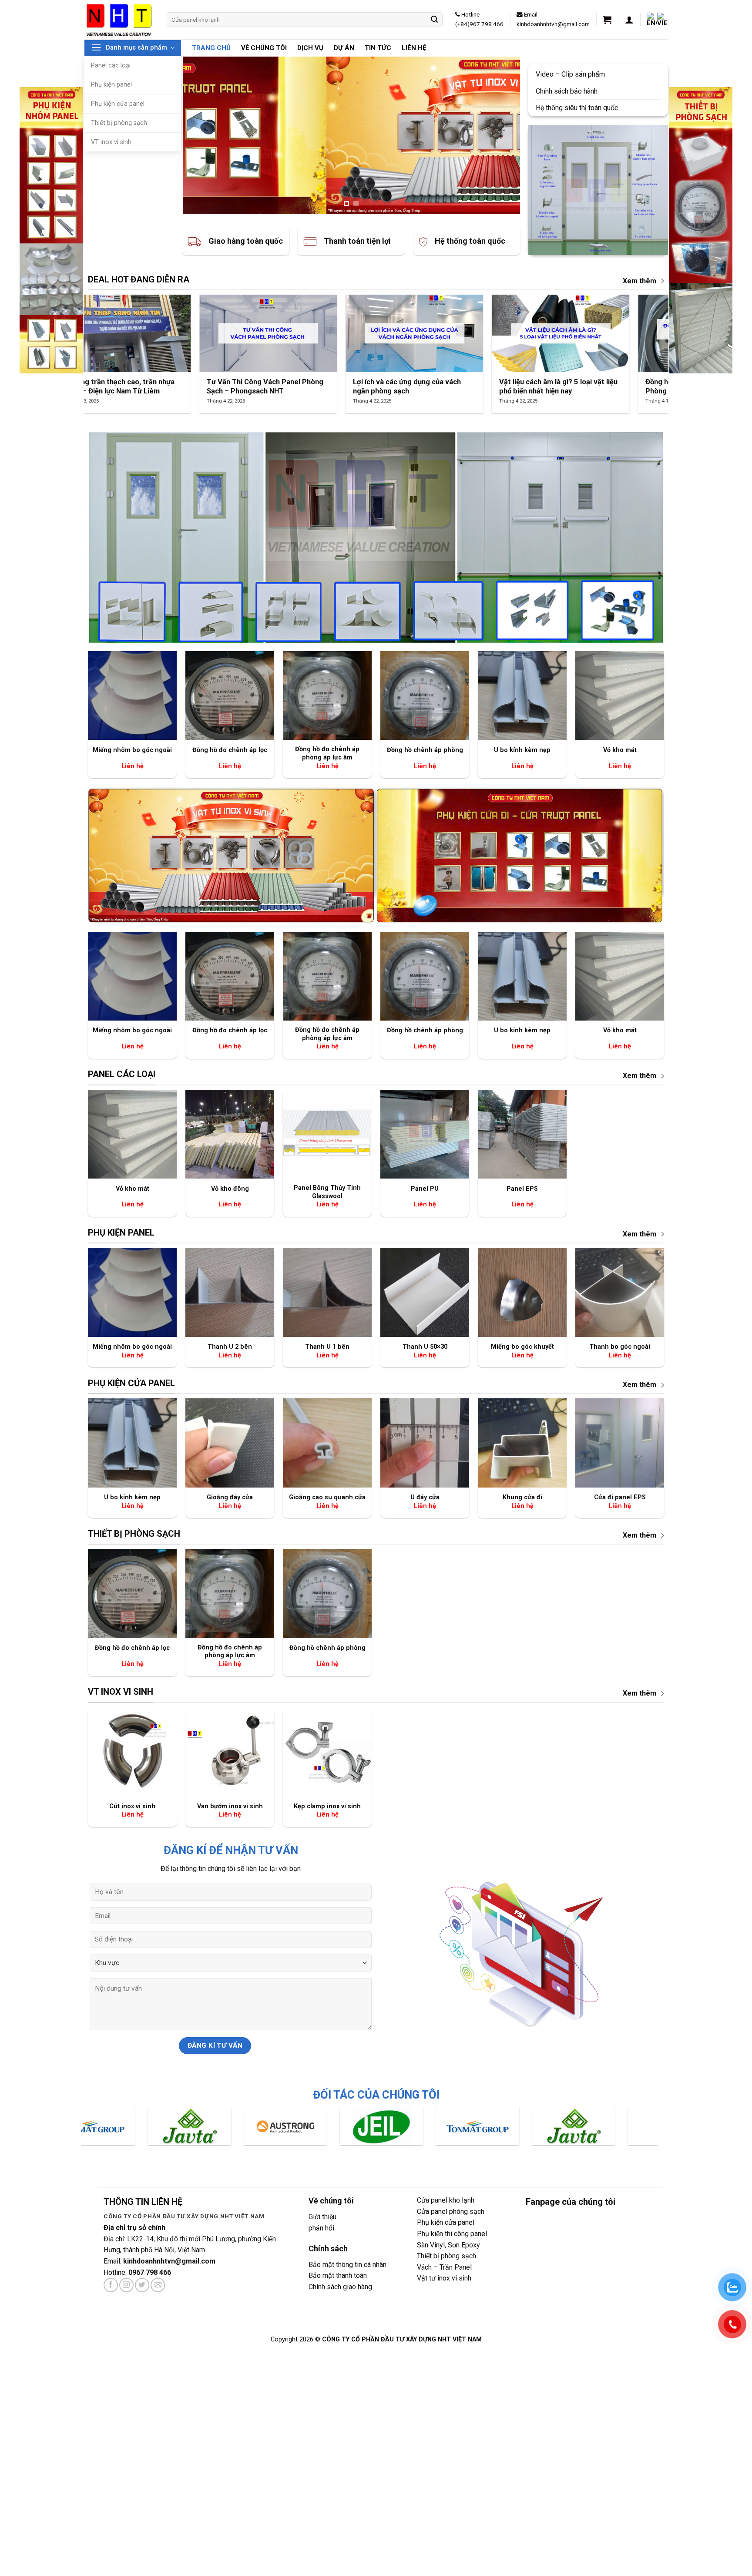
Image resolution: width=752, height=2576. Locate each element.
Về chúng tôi (264, 48)
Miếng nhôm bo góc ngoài (132, 750)
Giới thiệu (322, 2217)
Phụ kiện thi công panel (452, 2234)
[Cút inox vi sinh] (132, 1752)
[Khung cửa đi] (522, 1443)
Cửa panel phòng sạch (451, 2212)
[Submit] (435, 20)
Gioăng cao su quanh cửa (327, 1497)
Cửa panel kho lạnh (446, 2200)
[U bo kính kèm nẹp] (522, 695)
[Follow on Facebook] (111, 2285)
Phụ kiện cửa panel (118, 104)
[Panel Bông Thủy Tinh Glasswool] (327, 1134)
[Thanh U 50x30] (425, 1292)
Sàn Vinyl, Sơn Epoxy (448, 2245)
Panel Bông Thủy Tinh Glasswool (327, 1192)
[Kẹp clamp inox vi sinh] (327, 1752)
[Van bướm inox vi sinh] (230, 1752)
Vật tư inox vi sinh (444, 2278)
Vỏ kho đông (230, 1189)
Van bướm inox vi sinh (230, 1806)
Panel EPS (522, 1189)
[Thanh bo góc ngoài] (620, 1292)
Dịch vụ (310, 48)
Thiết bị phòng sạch (119, 123)
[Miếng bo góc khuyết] (522, 1292)
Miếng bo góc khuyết (522, 1347)
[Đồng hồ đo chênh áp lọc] (230, 695)
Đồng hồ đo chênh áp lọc (230, 750)
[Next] (502, 135)
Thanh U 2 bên (230, 1347)
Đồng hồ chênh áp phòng (425, 750)
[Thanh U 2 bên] (230, 1292)
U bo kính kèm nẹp (522, 750)
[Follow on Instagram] (126, 2285)
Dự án (344, 48)
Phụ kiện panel (111, 85)
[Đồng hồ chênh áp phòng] (425, 695)
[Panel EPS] (522, 1134)
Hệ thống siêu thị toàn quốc (578, 108)
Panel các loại (111, 65)
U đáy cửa (425, 1497)
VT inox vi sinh (111, 142)
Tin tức (378, 48)
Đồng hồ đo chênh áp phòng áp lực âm (327, 753)
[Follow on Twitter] (142, 2285)
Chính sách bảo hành (567, 91)
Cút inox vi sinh (132, 1806)
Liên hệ (414, 48)
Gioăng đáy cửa (230, 1497)
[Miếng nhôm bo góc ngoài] (132, 695)
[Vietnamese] (662, 20)
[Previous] (200, 135)
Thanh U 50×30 (425, 1347)
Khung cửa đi (522, 1497)
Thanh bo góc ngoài (620, 1347)
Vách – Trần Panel (444, 2267)
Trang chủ (211, 48)
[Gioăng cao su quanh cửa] (327, 1443)
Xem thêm (640, 281)
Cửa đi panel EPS (620, 1497)
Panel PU (425, 1189)
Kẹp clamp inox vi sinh (327, 1806)
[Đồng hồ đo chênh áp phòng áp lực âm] (327, 695)
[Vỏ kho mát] (620, 695)
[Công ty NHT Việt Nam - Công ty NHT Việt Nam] (119, 19)
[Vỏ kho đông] (230, 1134)
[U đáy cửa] (425, 1443)
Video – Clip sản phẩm (571, 74)
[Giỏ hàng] (607, 20)
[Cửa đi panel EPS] (620, 1443)
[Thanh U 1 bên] (327, 1292)
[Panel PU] (425, 1134)
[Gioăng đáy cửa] (230, 1443)
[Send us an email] (158, 2285)
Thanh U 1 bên (327, 1347)
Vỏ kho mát (620, 750)
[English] (652, 20)
